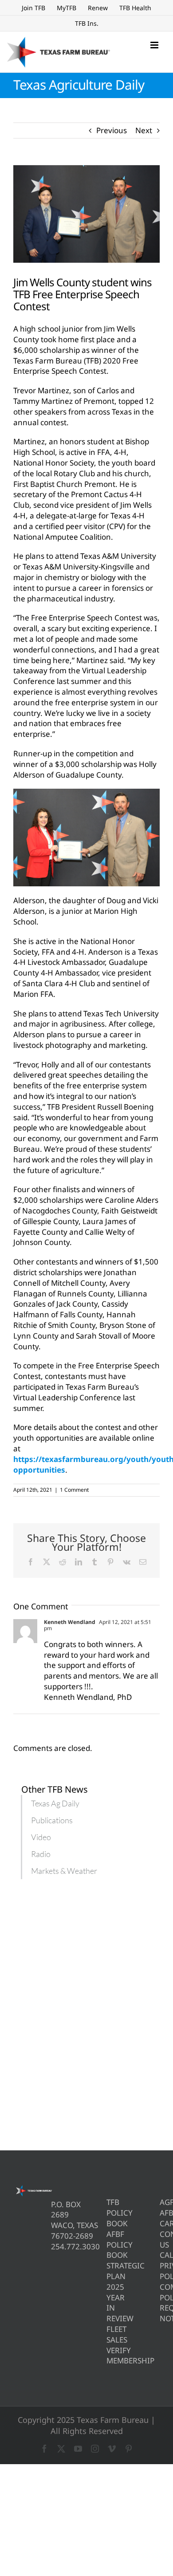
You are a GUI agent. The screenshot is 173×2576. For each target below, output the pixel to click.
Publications (52, 1820)
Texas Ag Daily (55, 1803)
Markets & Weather (64, 1871)
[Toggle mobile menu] (155, 45)
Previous (112, 130)
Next (144, 130)
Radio (41, 1854)
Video (41, 1837)
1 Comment (74, 1490)
